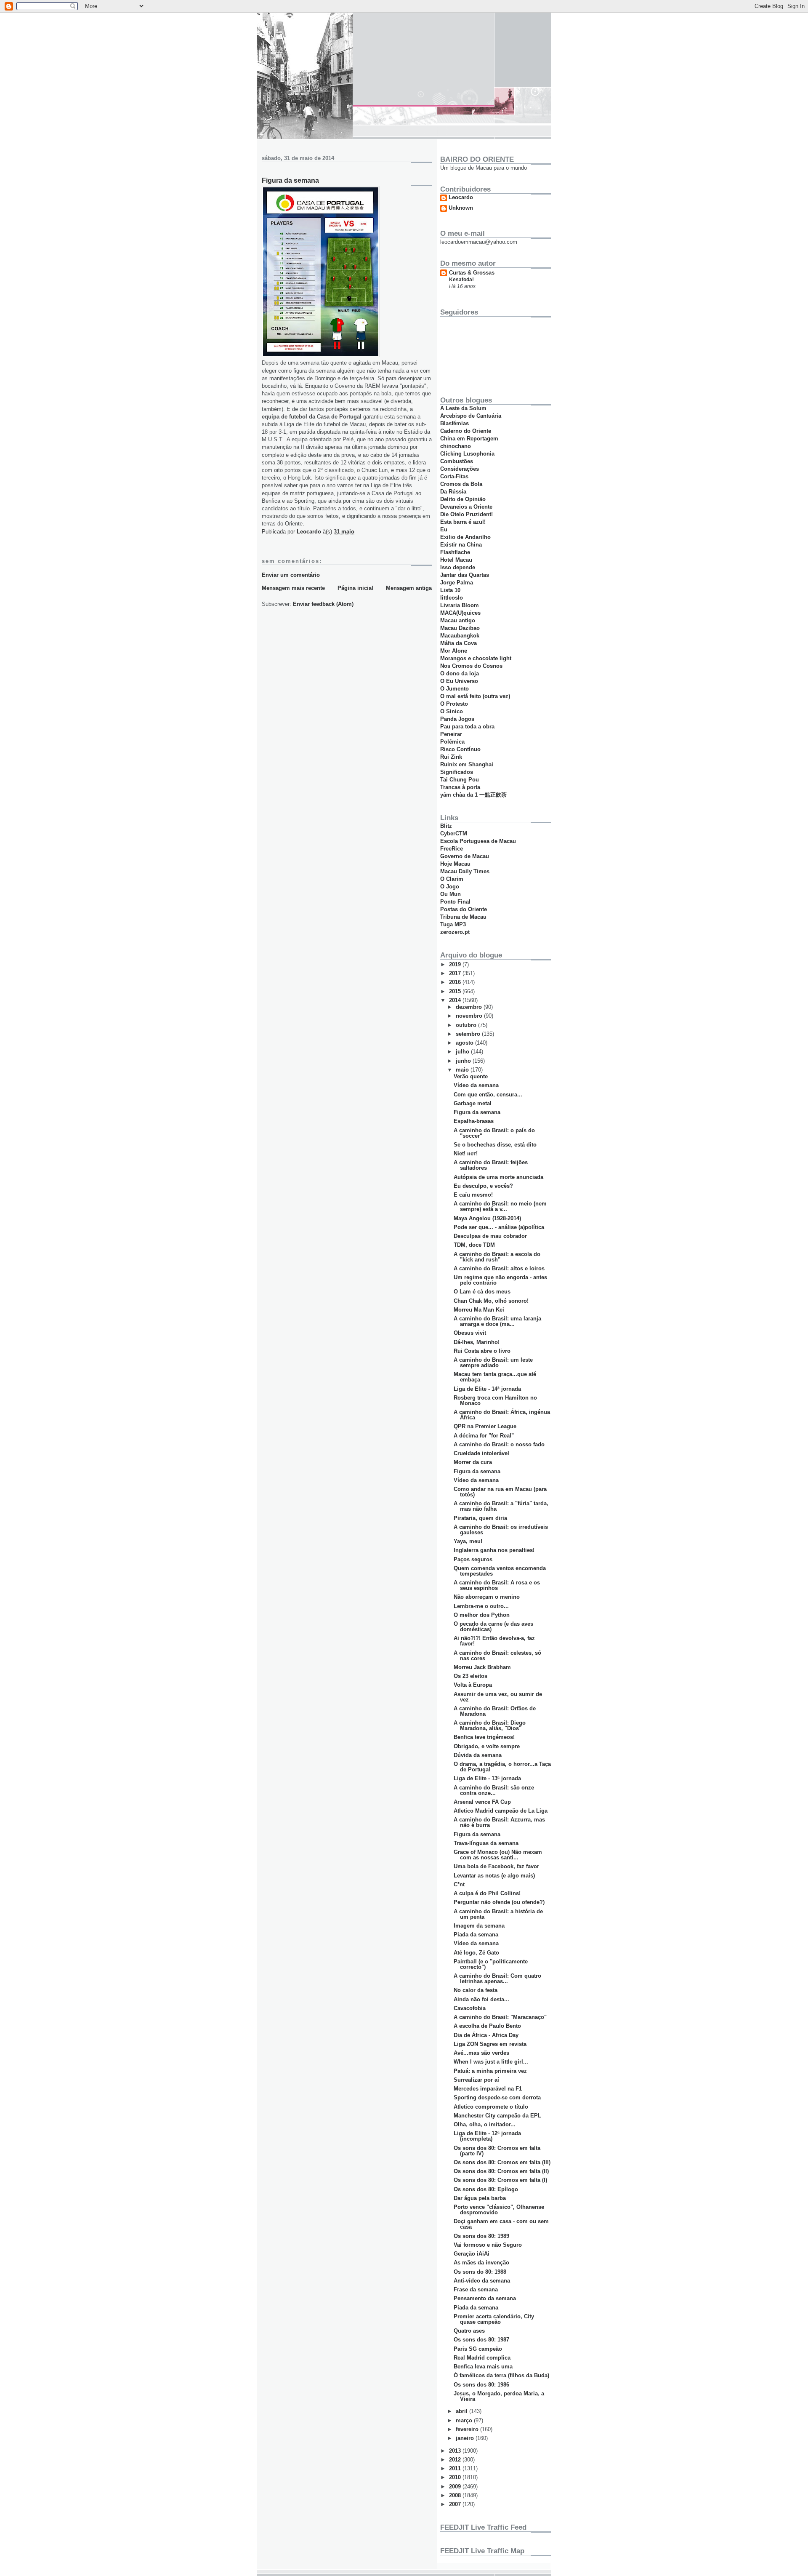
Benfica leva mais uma (483, 2367)
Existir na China (461, 545)
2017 (456, 973)
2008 (456, 2495)
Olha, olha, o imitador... (485, 2124)
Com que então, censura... (488, 1095)
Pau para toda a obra (467, 727)
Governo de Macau (465, 856)
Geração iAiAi (472, 2254)
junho (464, 1061)
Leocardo (461, 197)
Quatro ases (469, 2331)
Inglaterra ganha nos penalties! (494, 1550)
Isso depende (458, 567)
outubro (467, 1025)
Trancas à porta (460, 787)
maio (463, 1070)
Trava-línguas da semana (486, 1843)
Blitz (446, 826)
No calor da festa (476, 1990)
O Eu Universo (459, 681)
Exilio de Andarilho (465, 537)
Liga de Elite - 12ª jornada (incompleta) (487, 2136)
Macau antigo (458, 620)
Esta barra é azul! (463, 522)
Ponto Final (455, 902)
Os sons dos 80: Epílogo (486, 2189)
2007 (456, 2504)
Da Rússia (453, 492)
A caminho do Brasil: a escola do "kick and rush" (497, 1257)
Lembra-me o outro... (481, 1606)
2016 (456, 982)
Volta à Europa (473, 1685)
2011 (456, 2468)
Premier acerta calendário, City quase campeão (494, 2319)
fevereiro (468, 2429)
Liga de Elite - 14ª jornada (487, 1389)
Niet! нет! (466, 1153)
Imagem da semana (479, 1926)
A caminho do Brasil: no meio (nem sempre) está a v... (500, 1206)
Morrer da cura (473, 1462)
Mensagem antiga (409, 588)
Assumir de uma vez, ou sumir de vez (498, 1697)
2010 (456, 2477)
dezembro (470, 1007)
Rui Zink (451, 757)
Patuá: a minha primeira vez (490, 2071)
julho (463, 1052)
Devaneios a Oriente (466, 507)
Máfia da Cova (458, 643)
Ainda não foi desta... (481, 1999)
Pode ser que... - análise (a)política (499, 1227)
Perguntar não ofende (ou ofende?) (499, 1902)
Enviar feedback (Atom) (323, 604)
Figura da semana (477, 1112)
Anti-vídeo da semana (482, 2281)
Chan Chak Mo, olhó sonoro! (491, 1301)
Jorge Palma (457, 583)
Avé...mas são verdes (481, 2053)
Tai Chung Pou (460, 780)
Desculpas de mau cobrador (490, 1236)
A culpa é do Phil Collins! (487, 1893)
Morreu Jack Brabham (482, 1667)
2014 (456, 1000)
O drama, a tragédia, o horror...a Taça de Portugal (502, 1767)
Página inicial (355, 588)
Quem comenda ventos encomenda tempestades (500, 1571)
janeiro (466, 2438)
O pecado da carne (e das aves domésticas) (493, 1627)
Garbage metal (473, 1103)
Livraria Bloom (460, 605)
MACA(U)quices (460, 613)
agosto (465, 1043)
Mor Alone (454, 651)
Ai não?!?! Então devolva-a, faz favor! (494, 1641)
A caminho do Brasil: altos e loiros (499, 1268)
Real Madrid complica (482, 2358)
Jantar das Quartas (465, 575)
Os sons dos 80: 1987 (481, 2340)
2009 (456, 2487)
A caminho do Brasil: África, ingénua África (502, 1415)
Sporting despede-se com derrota (497, 2097)
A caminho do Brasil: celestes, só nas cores (497, 1656)
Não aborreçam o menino (487, 1597)
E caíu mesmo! (473, 1195)
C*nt (459, 1884)
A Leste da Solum (463, 408)
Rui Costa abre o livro (482, 1351)
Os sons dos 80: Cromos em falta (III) (502, 2162)
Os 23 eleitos (470, 1676)
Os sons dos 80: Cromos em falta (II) (501, 2171)
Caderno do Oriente (466, 431)
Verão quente (471, 1076)
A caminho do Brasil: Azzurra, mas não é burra (499, 1822)
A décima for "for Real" (484, 1436)
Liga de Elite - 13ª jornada (487, 1778)
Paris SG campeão (478, 2349)
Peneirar (451, 734)
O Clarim (452, 879)
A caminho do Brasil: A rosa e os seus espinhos (497, 1585)
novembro (470, 1016)
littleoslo (452, 598)
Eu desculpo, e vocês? (483, 1186)
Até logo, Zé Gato (476, 1953)
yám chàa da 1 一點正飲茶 (473, 795)
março (465, 2420)
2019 (456, 964)
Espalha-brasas (474, 1121)
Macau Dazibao (460, 628)
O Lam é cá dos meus (482, 1292)
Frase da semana (476, 2289)
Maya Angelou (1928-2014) (487, 1218)
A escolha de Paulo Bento (487, 2026)
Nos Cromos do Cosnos (471, 666)
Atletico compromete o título (491, 2107)
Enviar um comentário (291, 575)
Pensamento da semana (485, 2298)
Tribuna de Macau (463, 917)
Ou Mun (451, 894)
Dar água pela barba (480, 2198)
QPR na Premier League (485, 1426)
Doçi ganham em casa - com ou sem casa (501, 2224)
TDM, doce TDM (474, 1245)
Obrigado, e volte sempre (487, 1746)
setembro (469, 1034)
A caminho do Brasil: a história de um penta (498, 1914)
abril (462, 2411)
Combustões (457, 461)
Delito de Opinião (463, 499)
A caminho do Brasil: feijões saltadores (491, 1165)
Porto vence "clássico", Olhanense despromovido (499, 2210)
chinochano (456, 446)
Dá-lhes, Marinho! (477, 1342)
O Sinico (452, 711)
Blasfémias (454, 423)
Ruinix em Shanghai (467, 764)
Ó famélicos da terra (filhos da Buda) (501, 2375)
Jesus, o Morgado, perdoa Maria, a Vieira (499, 2396)
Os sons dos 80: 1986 (481, 2385)
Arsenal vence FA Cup (482, 1802)
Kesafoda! (461, 280)
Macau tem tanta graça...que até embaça (495, 1377)
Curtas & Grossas (472, 273)
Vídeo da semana (476, 1085)
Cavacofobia (470, 2008)
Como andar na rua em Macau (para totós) (500, 1492)
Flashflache (455, 552)
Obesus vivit (470, 1333)
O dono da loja (460, 673)
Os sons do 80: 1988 (480, 2272)
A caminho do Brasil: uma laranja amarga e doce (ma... (497, 1321)
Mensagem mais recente (293, 588)
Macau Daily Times (465, 871)
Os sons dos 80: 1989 (481, 2236)
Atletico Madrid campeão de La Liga (501, 1811)
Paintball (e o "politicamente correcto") (491, 1964)
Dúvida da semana (478, 1755)
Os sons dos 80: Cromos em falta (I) (500, 2180)
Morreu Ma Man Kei (479, 1310)
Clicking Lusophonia (467, 454)
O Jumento (454, 689)
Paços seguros (473, 1559)
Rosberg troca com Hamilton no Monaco (495, 1400)
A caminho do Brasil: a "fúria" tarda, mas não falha (501, 1506)
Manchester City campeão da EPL (497, 2116)
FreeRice (452, 849)
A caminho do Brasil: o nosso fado (499, 1444)
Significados (457, 772)
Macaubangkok (460, 636)
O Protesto (454, 704)
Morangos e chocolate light (476, 658)
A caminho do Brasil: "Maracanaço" (500, 2017)
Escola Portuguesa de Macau (478, 841)
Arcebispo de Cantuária (471, 416)
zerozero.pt (455, 932)
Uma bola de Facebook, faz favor (496, 1866)
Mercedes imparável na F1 (488, 2089)
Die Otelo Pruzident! (466, 514)
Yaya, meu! (468, 1541)
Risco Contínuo (460, 749)
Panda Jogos (457, 719)
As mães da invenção (481, 2263)
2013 (456, 2451)
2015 (456, 991)
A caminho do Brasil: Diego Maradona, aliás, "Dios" (490, 1725)
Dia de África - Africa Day (486, 2035)
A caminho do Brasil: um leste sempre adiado (493, 1363)
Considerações (460, 469)
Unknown (461, 208)
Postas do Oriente (464, 909)
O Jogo (450, 887)
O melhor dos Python (482, 1615)
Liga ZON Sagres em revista (490, 2044)
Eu (444, 529)
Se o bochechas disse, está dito (495, 1145)
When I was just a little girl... (491, 2062)
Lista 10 (450, 590)
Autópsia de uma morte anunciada (498, 1177)
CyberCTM (454, 833)
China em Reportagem (469, 439)
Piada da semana (476, 1935)
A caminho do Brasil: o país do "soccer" (494, 1133)
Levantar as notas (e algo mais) (494, 1876)
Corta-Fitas (454, 476)
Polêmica (452, 742)
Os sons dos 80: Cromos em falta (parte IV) (497, 2151)
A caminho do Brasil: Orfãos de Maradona (495, 1711)
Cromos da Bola (461, 484)
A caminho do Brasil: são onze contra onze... (494, 1790)
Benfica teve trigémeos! (484, 1737)
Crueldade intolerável (481, 1453)
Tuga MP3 (453, 924)
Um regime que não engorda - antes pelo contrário (500, 1280)
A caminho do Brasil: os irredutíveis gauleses (501, 1530)
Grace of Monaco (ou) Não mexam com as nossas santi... (498, 1855)
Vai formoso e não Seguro (488, 2245)
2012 (456, 2460)
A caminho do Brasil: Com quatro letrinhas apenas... (497, 1979)
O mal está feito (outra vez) (475, 696)
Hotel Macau (456, 560)
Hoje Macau (455, 864)
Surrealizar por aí (476, 2080)
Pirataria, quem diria (480, 1518)
